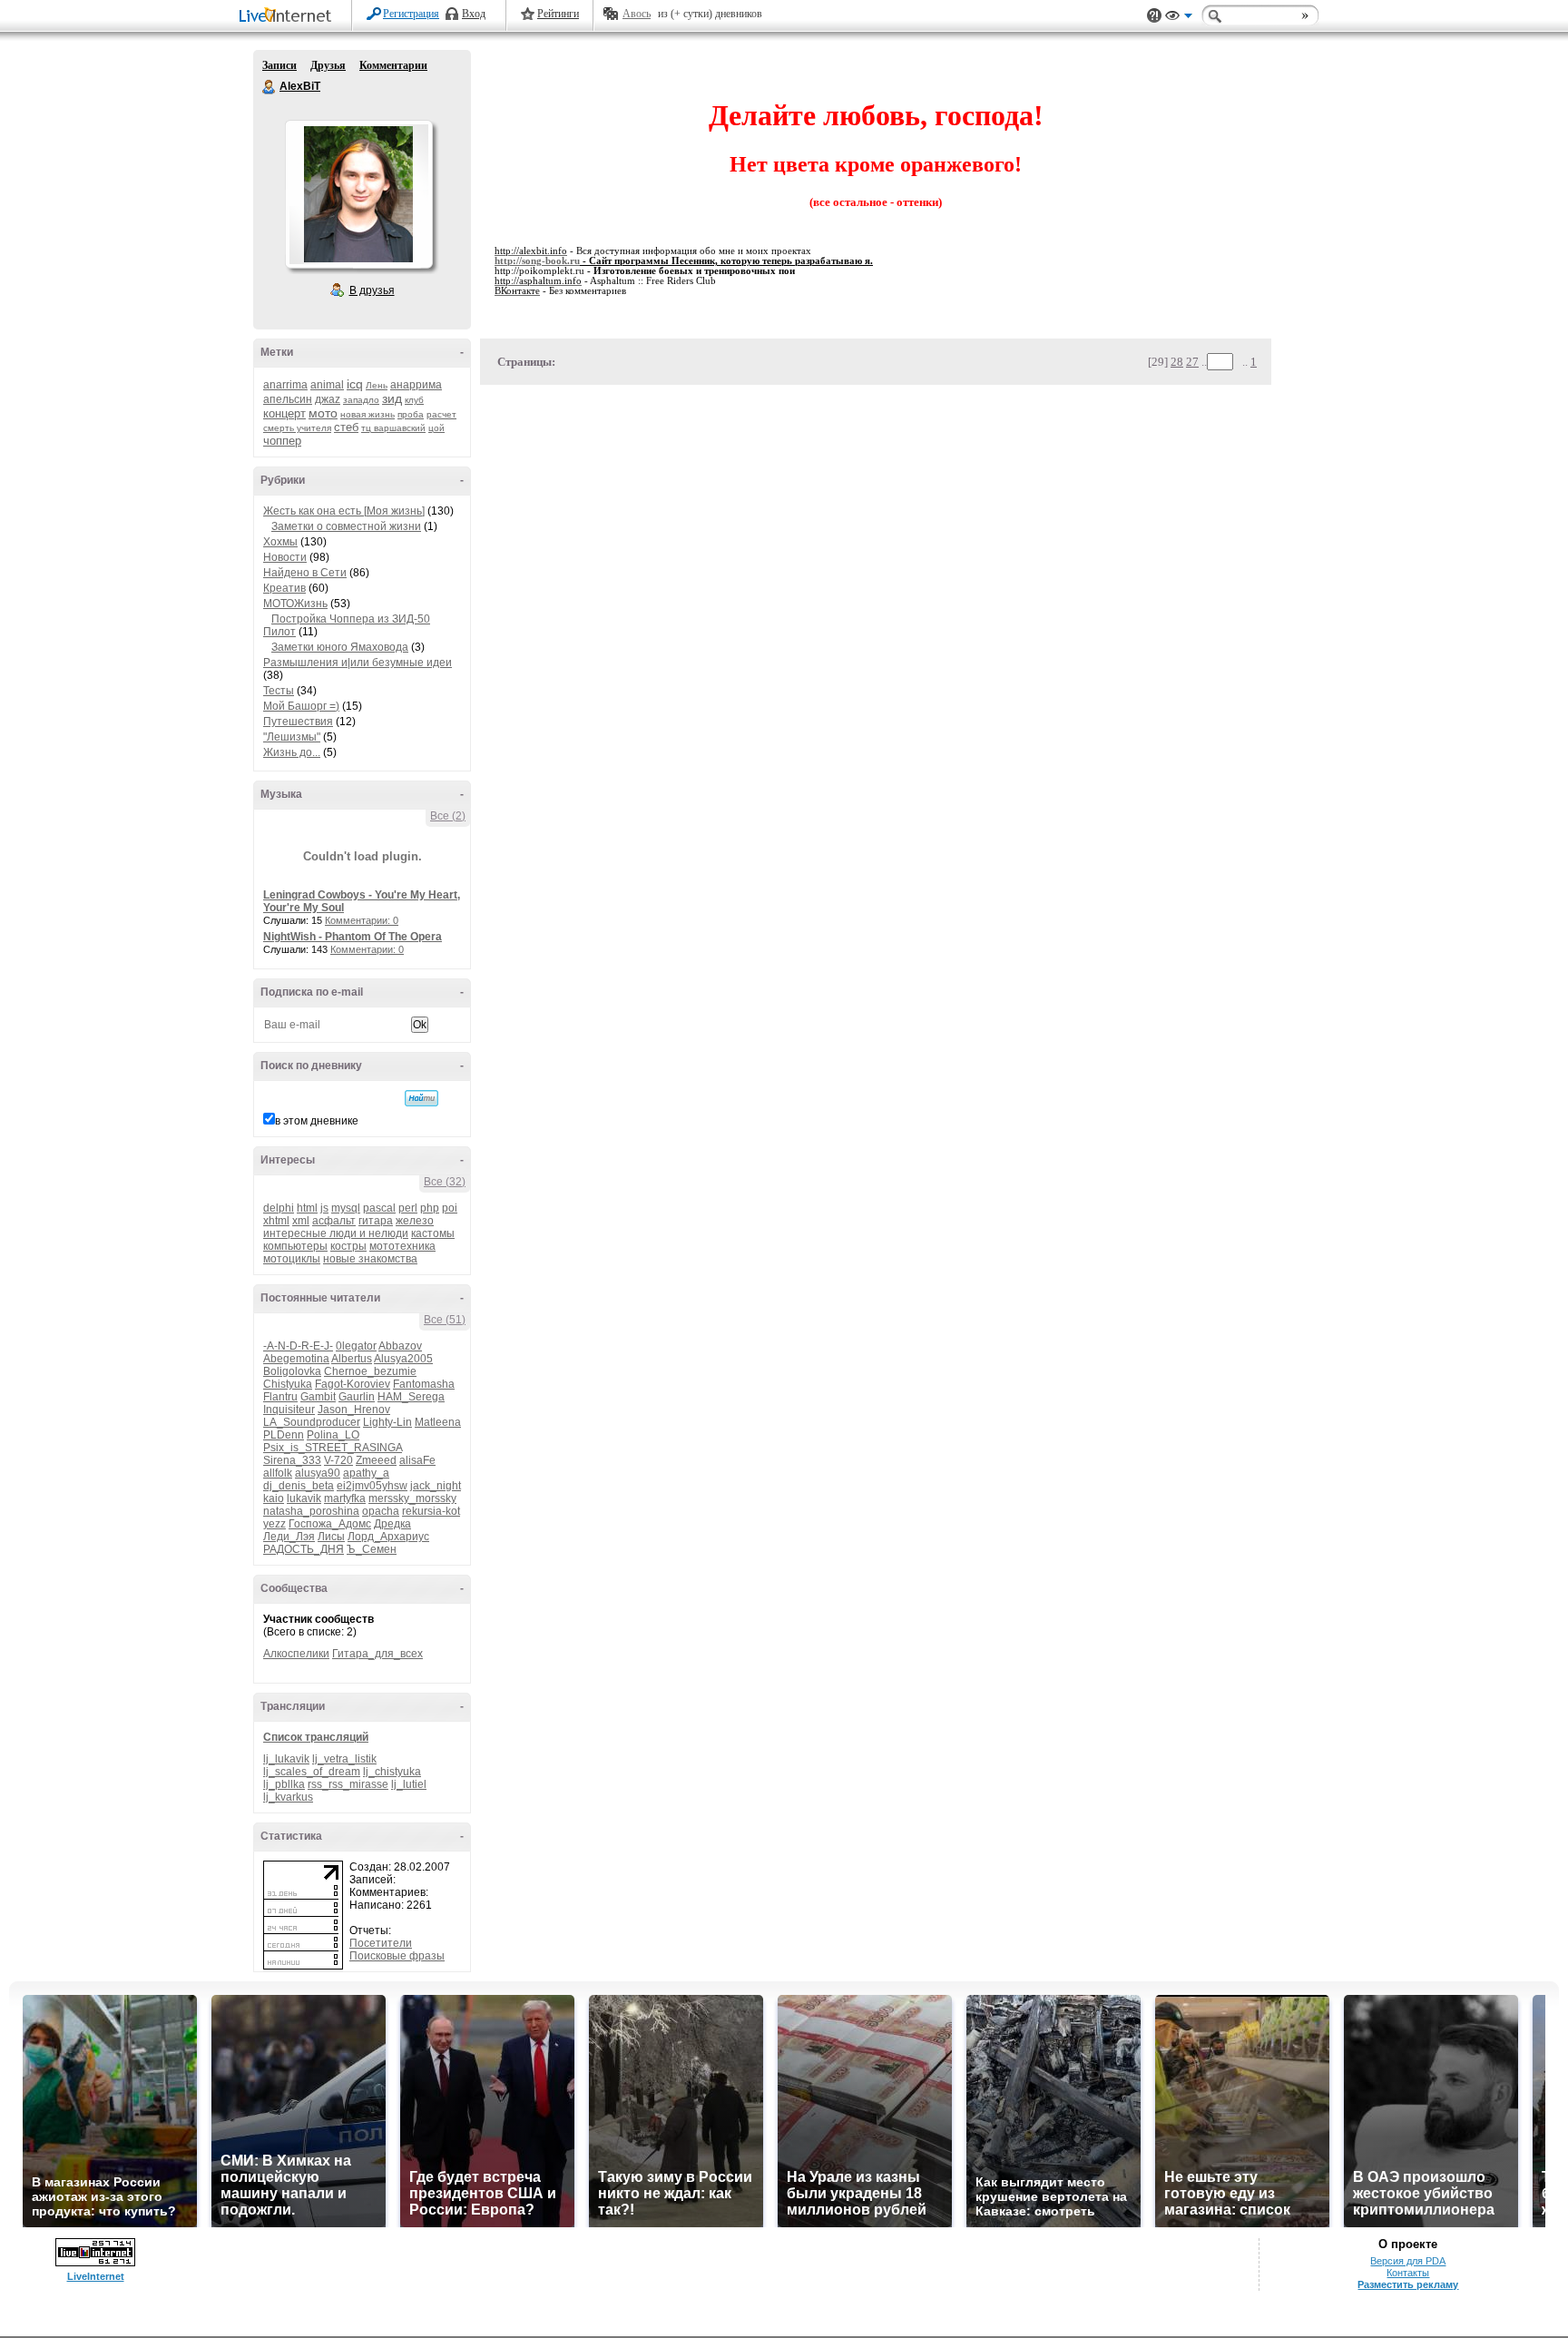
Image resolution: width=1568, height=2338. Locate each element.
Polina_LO (333, 1435)
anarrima (285, 385)
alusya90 (318, 1473)
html (307, 1208)
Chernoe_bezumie (370, 1371)
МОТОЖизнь (295, 604)
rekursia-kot (431, 1511)
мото (323, 413)
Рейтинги (558, 14)
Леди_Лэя (289, 1537)
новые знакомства (370, 1259)
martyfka (345, 1498)
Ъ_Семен (372, 1549)
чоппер (282, 441)
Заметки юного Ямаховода (340, 647)
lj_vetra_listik (344, 1759)
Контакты (1408, 2273)
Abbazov (400, 1346)
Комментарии (393, 65)
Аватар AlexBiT (358, 194)
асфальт (334, 1221)
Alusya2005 (403, 1359)
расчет (441, 414)
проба (411, 414)
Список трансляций (316, 1737)
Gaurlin (357, 1397)
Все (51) (445, 1320)
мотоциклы (292, 1259)
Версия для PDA (1408, 2261)
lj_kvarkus (288, 1797)
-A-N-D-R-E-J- (298, 1346)
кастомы (433, 1233)
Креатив (284, 588)
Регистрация (411, 14)
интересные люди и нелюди (336, 1233)
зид (392, 398)
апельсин (288, 399)
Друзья (328, 65)
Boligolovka (292, 1371)
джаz (328, 399)
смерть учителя (297, 428)
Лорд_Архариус (388, 1537)
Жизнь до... (292, 752)
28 (1177, 362)
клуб (414, 400)
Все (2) (448, 816)
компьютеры (295, 1246)
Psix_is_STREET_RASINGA (333, 1448)
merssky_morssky (412, 1498)
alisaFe (417, 1460)
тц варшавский (393, 428)
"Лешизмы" (292, 737)
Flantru (280, 1397)
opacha (381, 1511)
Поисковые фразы (397, 1956)
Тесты (279, 691)
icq (355, 384)
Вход (474, 14)
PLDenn (284, 1435)
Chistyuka (288, 1384)
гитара (376, 1221)
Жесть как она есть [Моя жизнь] (344, 511)
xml (301, 1221)
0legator (356, 1346)
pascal (379, 1208)
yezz (274, 1524)
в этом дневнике (317, 1121)
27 (1192, 362)
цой (436, 428)
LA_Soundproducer (312, 1422)
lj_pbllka (284, 1784)
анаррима (416, 385)
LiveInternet (289, 17)
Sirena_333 (292, 1460)
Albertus (352, 1359)
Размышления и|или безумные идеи (358, 663)
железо (415, 1221)
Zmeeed (376, 1460)
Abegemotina (296, 1359)
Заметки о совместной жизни (346, 526)
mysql (346, 1208)
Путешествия (298, 722)
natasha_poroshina (311, 1511)
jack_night (436, 1486)
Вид (1179, 18)
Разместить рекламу (1408, 2284)
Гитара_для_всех (377, 1654)
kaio (274, 1498)
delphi (279, 1208)
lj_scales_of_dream (312, 1772)
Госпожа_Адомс (330, 1524)
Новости (285, 557)
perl (408, 1208)
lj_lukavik (286, 1759)
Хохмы (280, 542)
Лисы (331, 1537)
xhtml (276, 1221)
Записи (279, 65)
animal (327, 385)
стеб (346, 427)
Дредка (392, 1524)
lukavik (304, 1498)
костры (348, 1246)
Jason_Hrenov (354, 1410)
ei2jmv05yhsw (372, 1486)
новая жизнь (367, 414)
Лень (377, 385)
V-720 (338, 1460)
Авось (637, 14)
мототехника (402, 1246)
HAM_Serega (411, 1397)
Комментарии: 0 (362, 920)
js (324, 1208)
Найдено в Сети (305, 573)
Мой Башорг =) (301, 706)
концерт (284, 413)
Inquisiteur (289, 1410)
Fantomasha (424, 1384)
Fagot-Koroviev (353, 1384)
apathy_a (366, 1473)
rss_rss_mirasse (348, 1784)
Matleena (438, 1422)
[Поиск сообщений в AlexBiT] (421, 1098)
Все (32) (445, 1182)
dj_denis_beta (299, 1486)
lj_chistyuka (392, 1772)
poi (450, 1208)
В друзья (372, 290)
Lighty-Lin (387, 1422)
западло (361, 400)
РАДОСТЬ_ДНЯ (304, 1549)
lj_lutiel (409, 1784)
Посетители (381, 1943)
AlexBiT (269, 87)
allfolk (278, 1473)
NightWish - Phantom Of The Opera (353, 937)
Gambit (318, 1397)
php (430, 1208)
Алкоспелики (296, 1654)
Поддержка (1154, 16)
